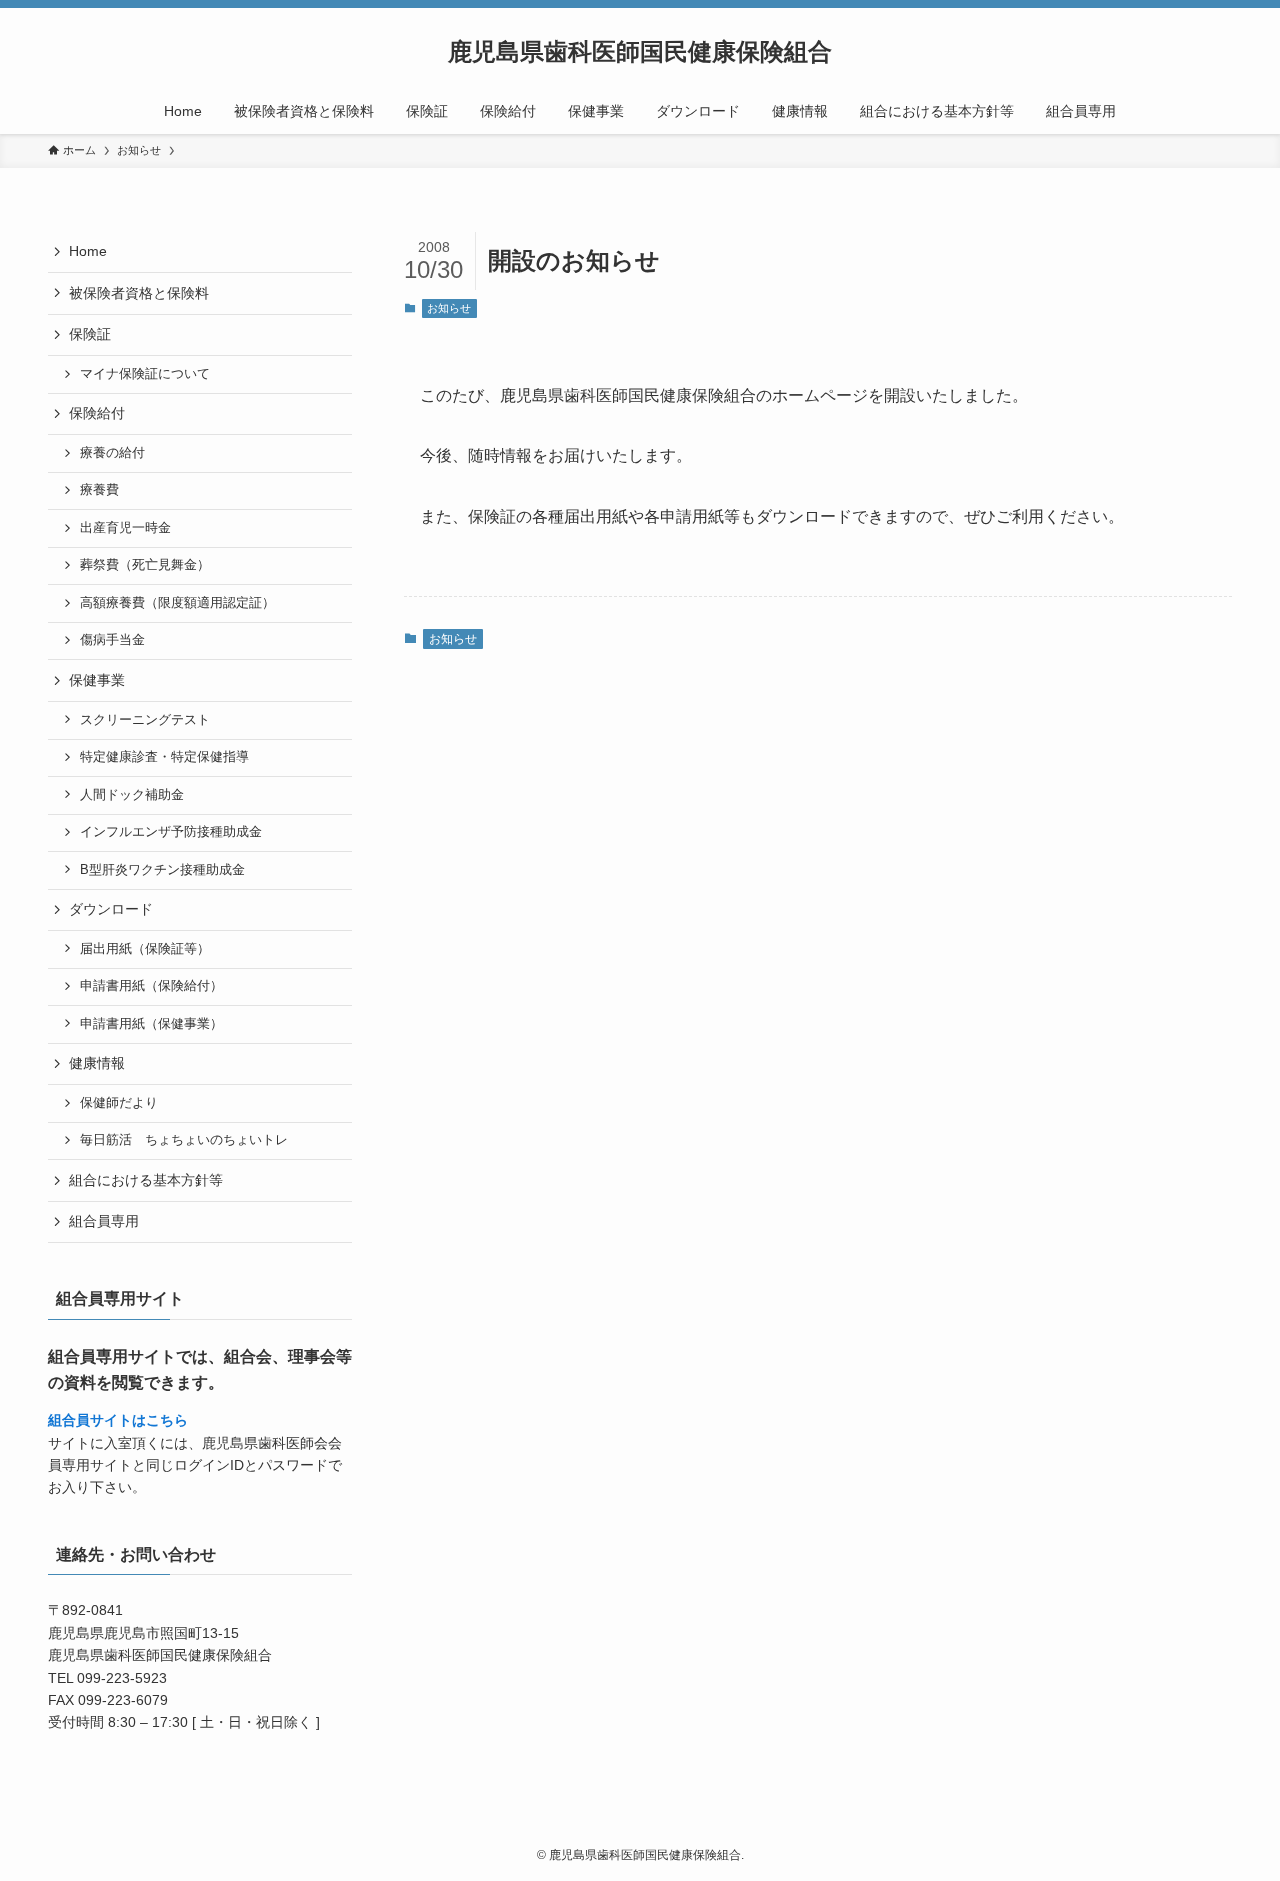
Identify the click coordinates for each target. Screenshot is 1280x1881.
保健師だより (119, 1103)
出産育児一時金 (125, 528)
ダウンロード (111, 909)
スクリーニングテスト (145, 720)
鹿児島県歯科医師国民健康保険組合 (640, 52)
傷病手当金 (112, 640)
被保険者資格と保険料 (139, 293)
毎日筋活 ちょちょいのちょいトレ (184, 1140)
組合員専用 (104, 1221)
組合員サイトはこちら (118, 1420)
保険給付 (97, 413)
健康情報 (97, 1063)
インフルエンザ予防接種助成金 (171, 832)
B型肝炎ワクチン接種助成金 (162, 870)
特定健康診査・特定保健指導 (164, 757)
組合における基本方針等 (146, 1180)
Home (88, 251)
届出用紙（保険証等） (145, 949)
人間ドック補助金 (132, 795)
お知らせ (449, 308)
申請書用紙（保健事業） (151, 1024)
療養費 (99, 490)
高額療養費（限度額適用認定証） (177, 603)
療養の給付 (112, 453)
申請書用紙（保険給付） (151, 986)
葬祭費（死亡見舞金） (145, 565)
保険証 (90, 334)
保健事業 (97, 680)
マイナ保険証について (145, 374)
